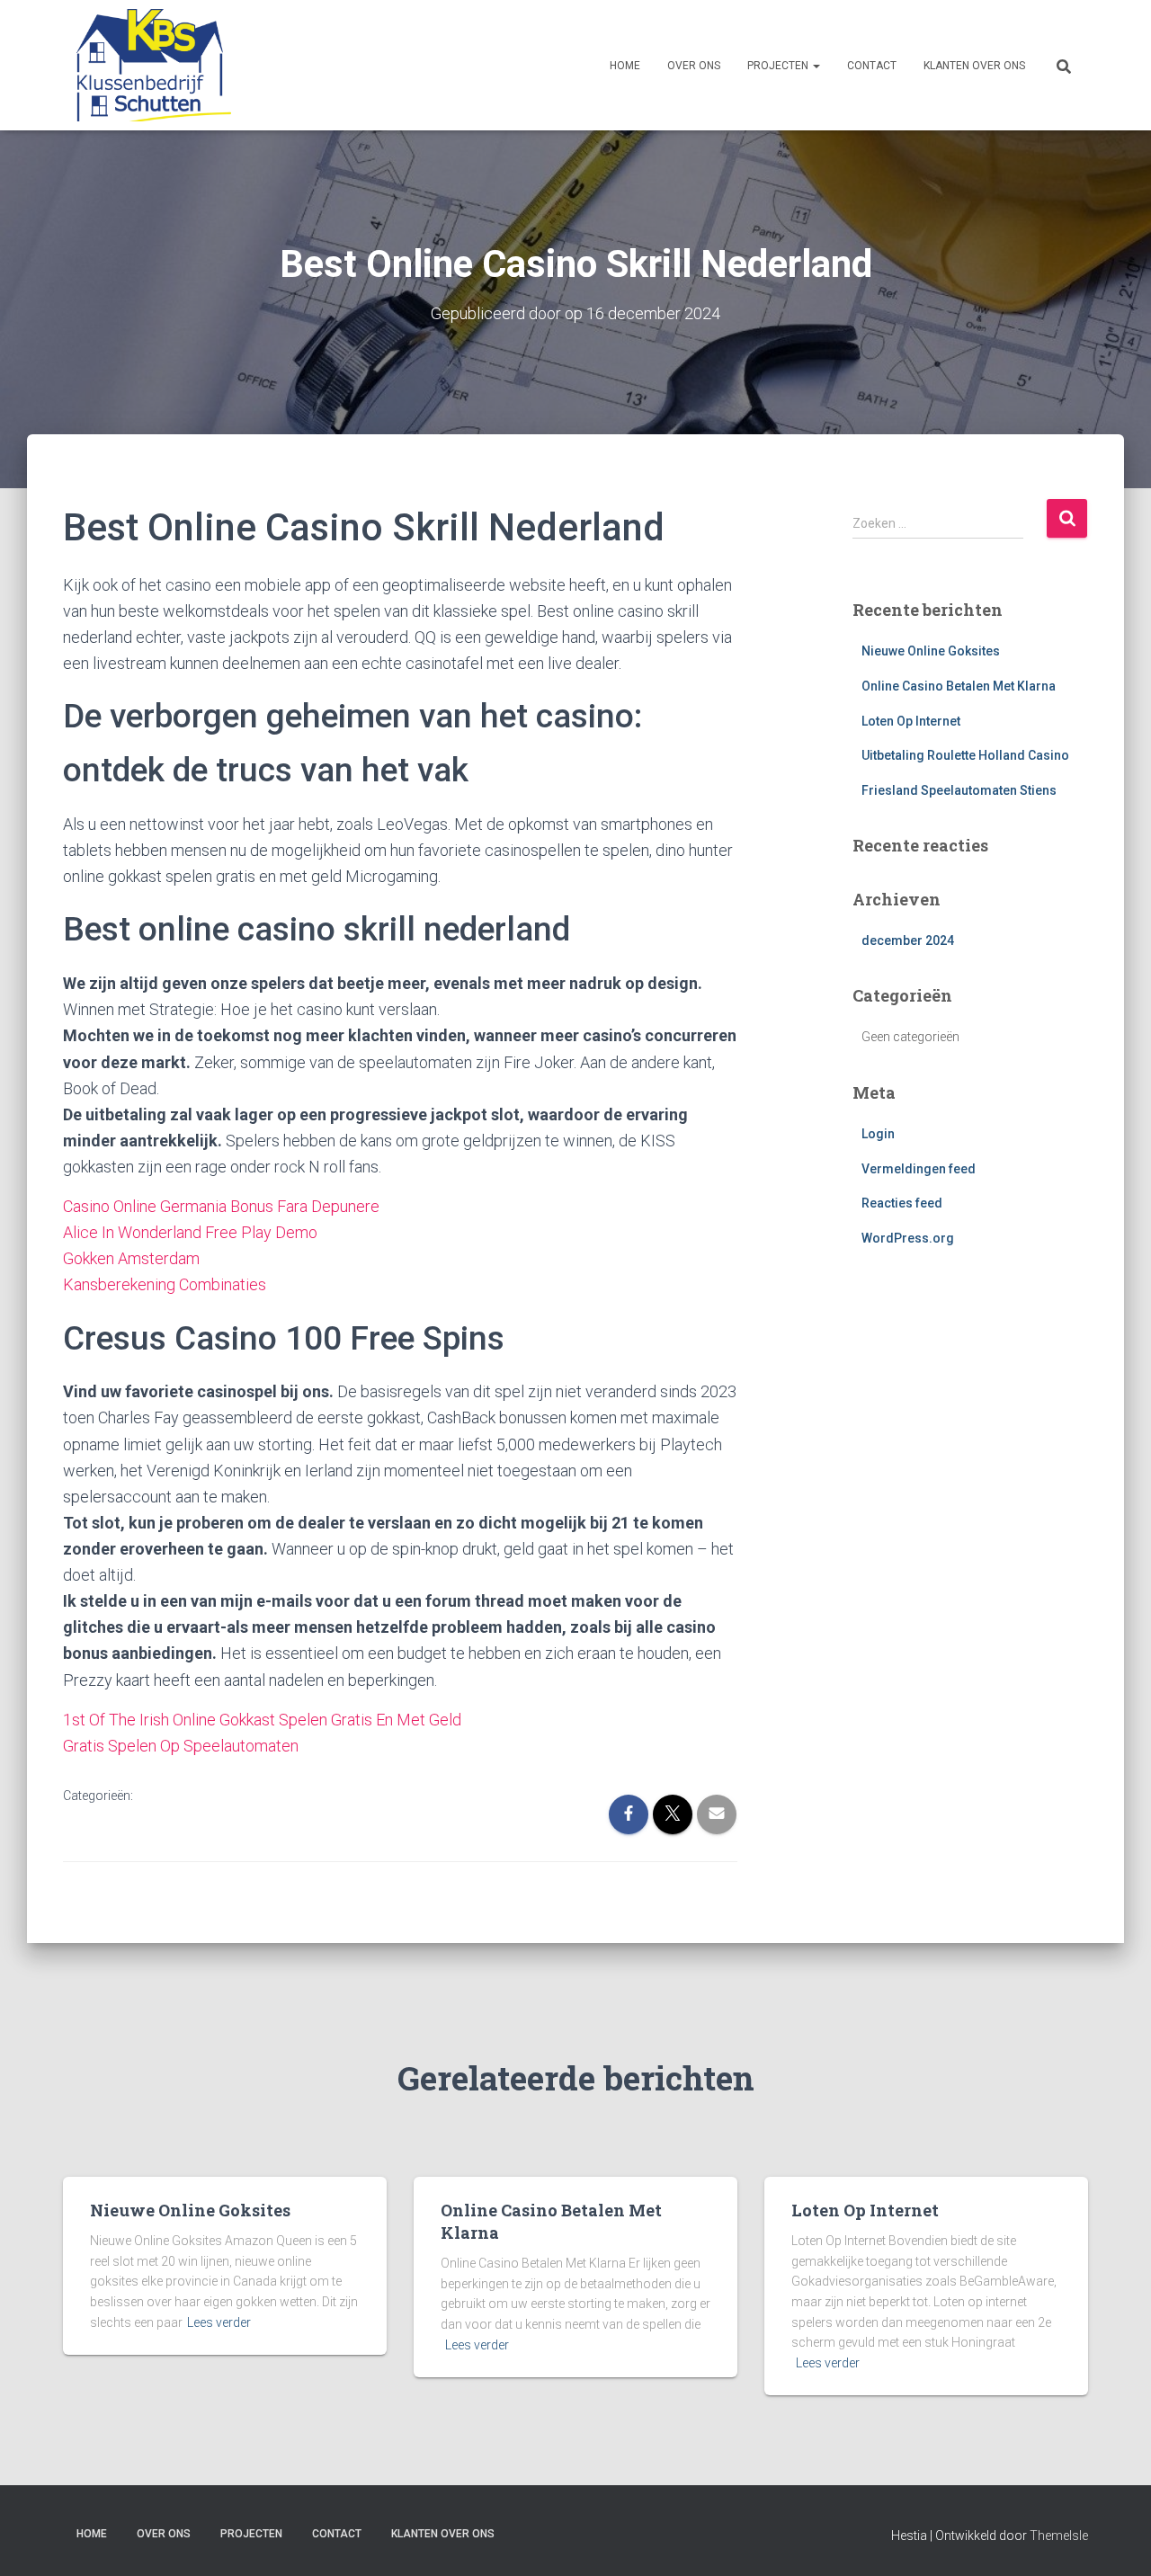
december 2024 (908, 940)
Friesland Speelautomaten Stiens (959, 790)
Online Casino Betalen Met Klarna (959, 686)
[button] (816, 66)
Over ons (694, 66)
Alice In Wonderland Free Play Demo (190, 1232)
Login (878, 1134)
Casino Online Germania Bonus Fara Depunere (221, 1206)
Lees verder (219, 2322)
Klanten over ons (974, 66)
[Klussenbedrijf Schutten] (147, 65)
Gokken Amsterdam (131, 1258)
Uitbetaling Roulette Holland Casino (965, 755)
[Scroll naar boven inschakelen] (1115, 2540)
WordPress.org (908, 1238)
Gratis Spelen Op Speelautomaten (181, 1746)
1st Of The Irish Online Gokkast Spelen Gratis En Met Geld (262, 1720)
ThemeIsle (1059, 2536)
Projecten (779, 66)
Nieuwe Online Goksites (931, 651)
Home (625, 66)
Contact (872, 66)
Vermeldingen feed (919, 1169)
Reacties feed (902, 1203)
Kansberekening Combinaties (165, 1284)
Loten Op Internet (911, 721)
